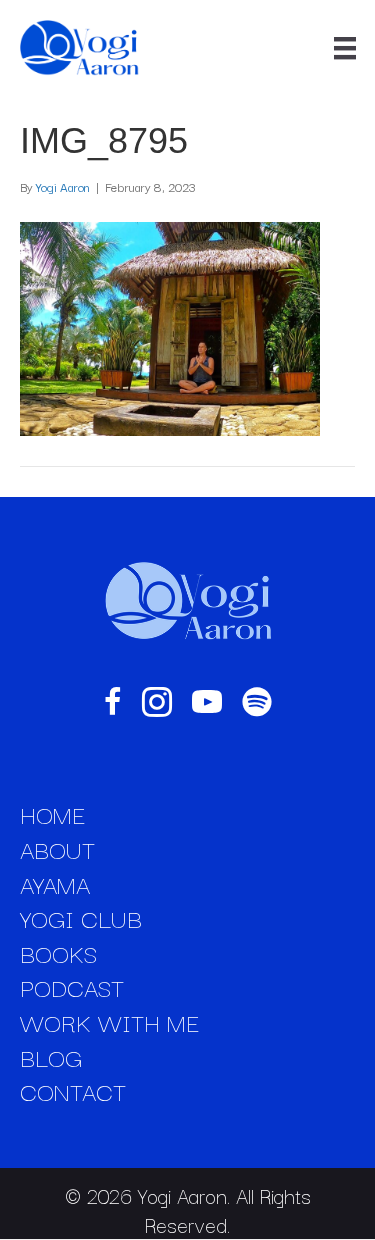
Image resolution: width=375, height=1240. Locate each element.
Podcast (72, 987)
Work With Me (109, 1022)
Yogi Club (81, 918)
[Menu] (345, 48)
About (57, 849)
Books (58, 953)
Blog (51, 1057)
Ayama (55, 884)
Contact (73, 1091)
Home (52, 814)
